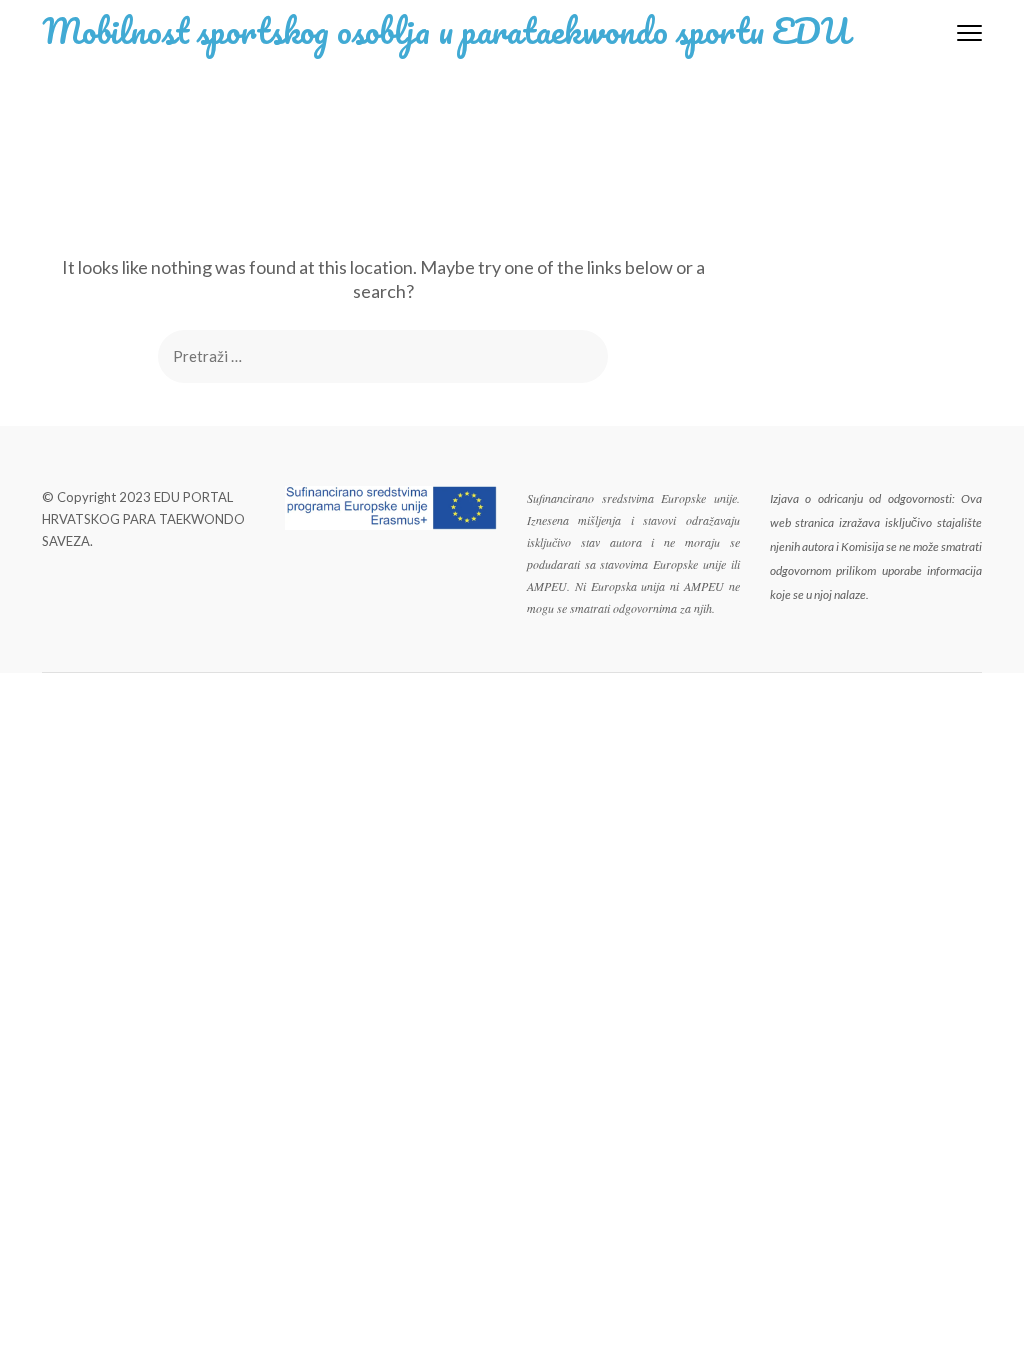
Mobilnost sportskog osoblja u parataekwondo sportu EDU (446, 30)
